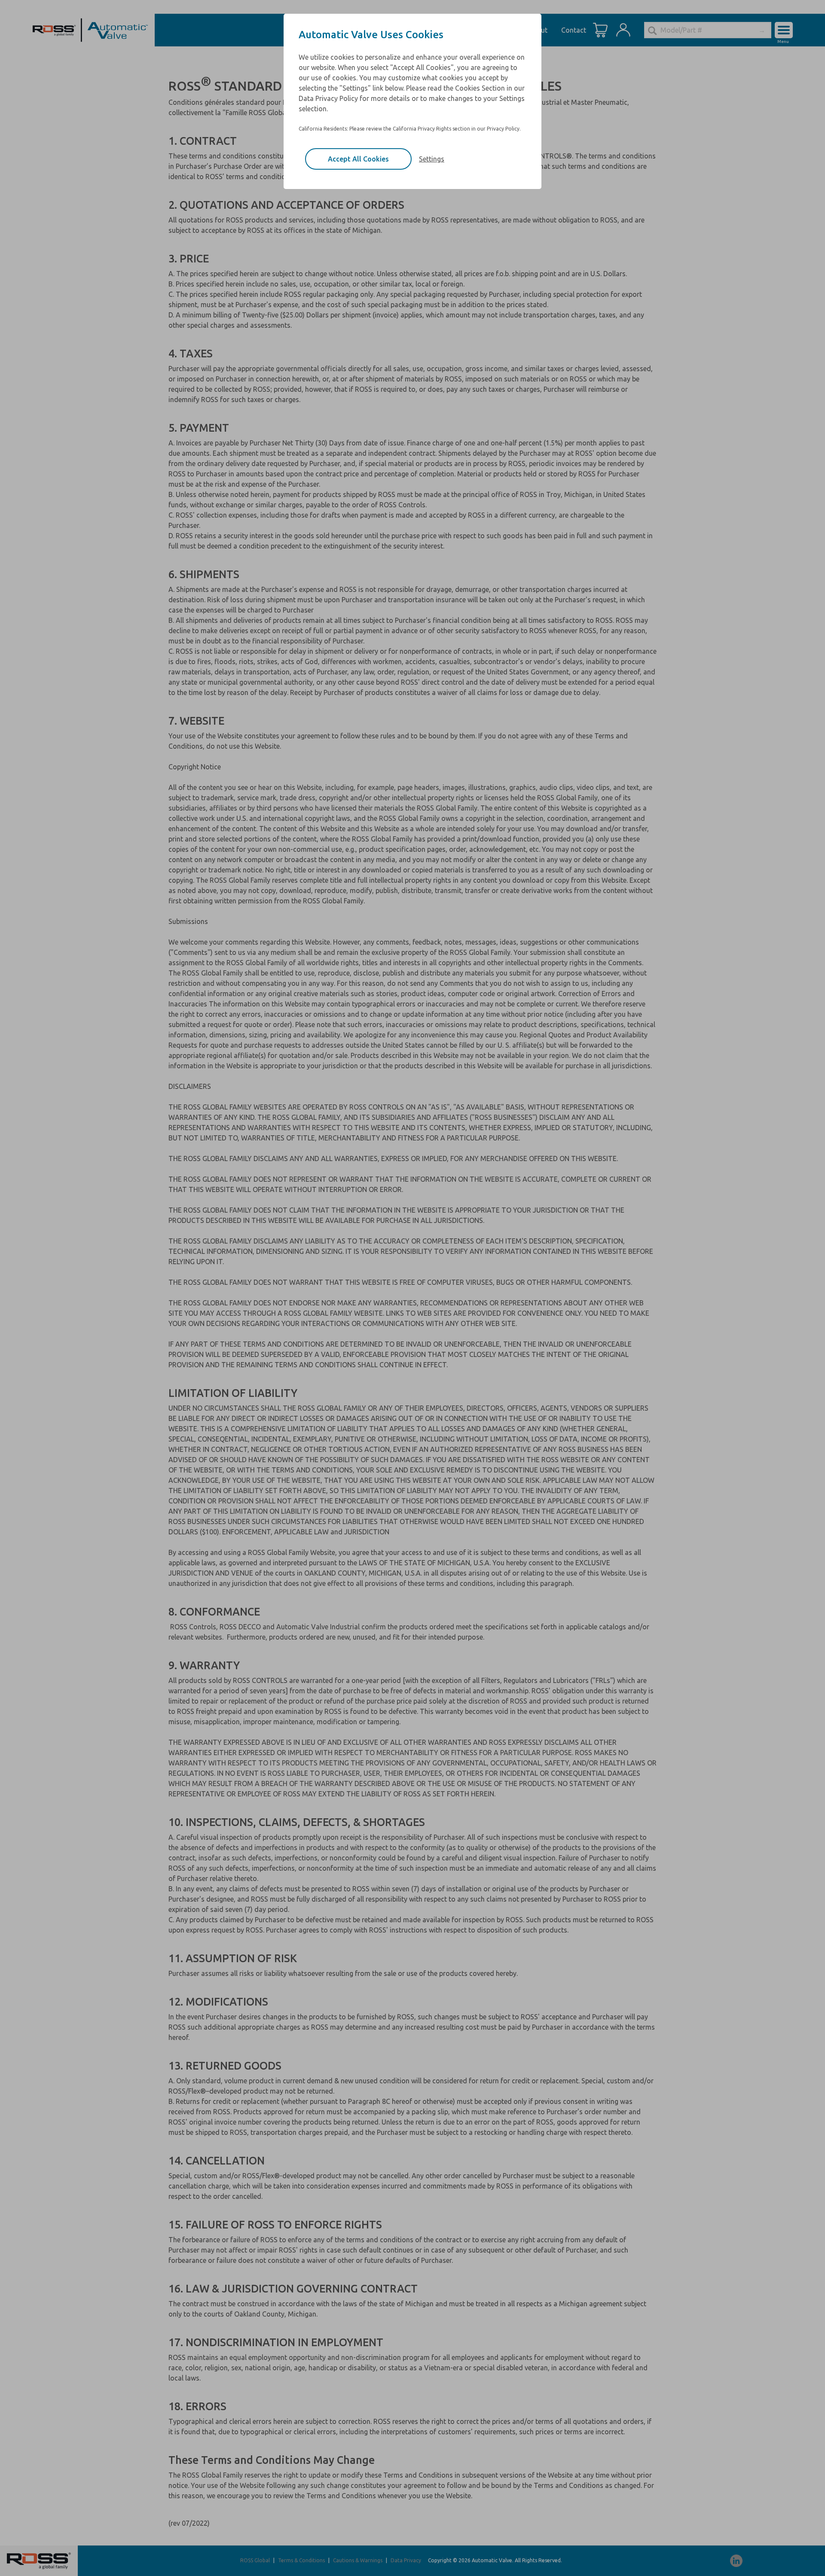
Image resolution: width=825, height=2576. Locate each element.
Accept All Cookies (358, 159)
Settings (432, 159)
